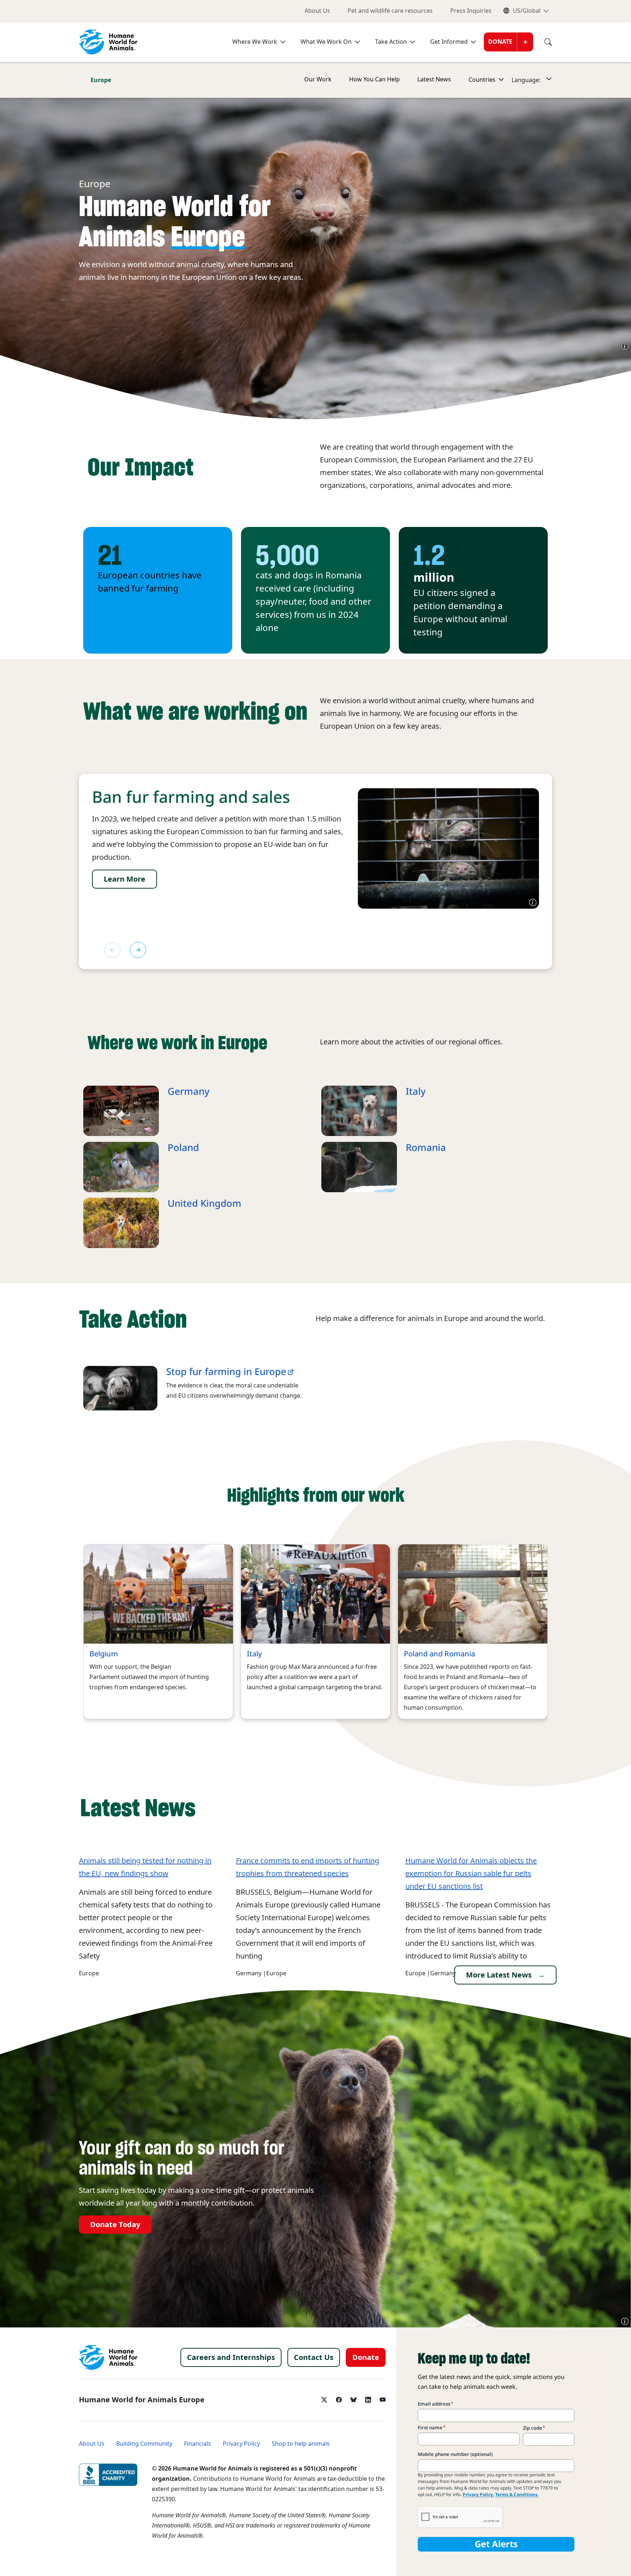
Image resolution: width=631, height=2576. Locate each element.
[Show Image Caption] (625, 346)
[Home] (57, 80)
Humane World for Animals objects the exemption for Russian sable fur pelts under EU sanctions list (471, 1874)
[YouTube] (383, 2398)
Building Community (144, 2444)
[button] (138, 950)
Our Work (318, 79)
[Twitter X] (324, 2398)
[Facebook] (339, 2398)
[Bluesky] (353, 2398)
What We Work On (326, 42)
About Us (317, 11)
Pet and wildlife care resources (390, 11)
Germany (189, 1091)
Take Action (391, 42)
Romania (426, 1148)
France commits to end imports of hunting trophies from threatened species (307, 1867)
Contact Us (314, 2357)
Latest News (434, 79)
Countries (482, 80)
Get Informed (449, 42)
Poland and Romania (439, 1654)
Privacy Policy (241, 2444)
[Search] (543, 42)
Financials (198, 2444)
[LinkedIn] (368, 2398)
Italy (416, 1091)
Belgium (104, 1654)
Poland (183, 1148)
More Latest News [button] (499, 1975)
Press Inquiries (471, 11)
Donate (500, 42)
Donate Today (115, 2225)
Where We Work (255, 42)
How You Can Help (374, 79)
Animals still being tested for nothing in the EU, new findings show (145, 1867)
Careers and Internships (231, 2357)
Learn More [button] (125, 879)
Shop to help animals (301, 2444)
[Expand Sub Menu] (500, 80)
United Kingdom (204, 1204)
